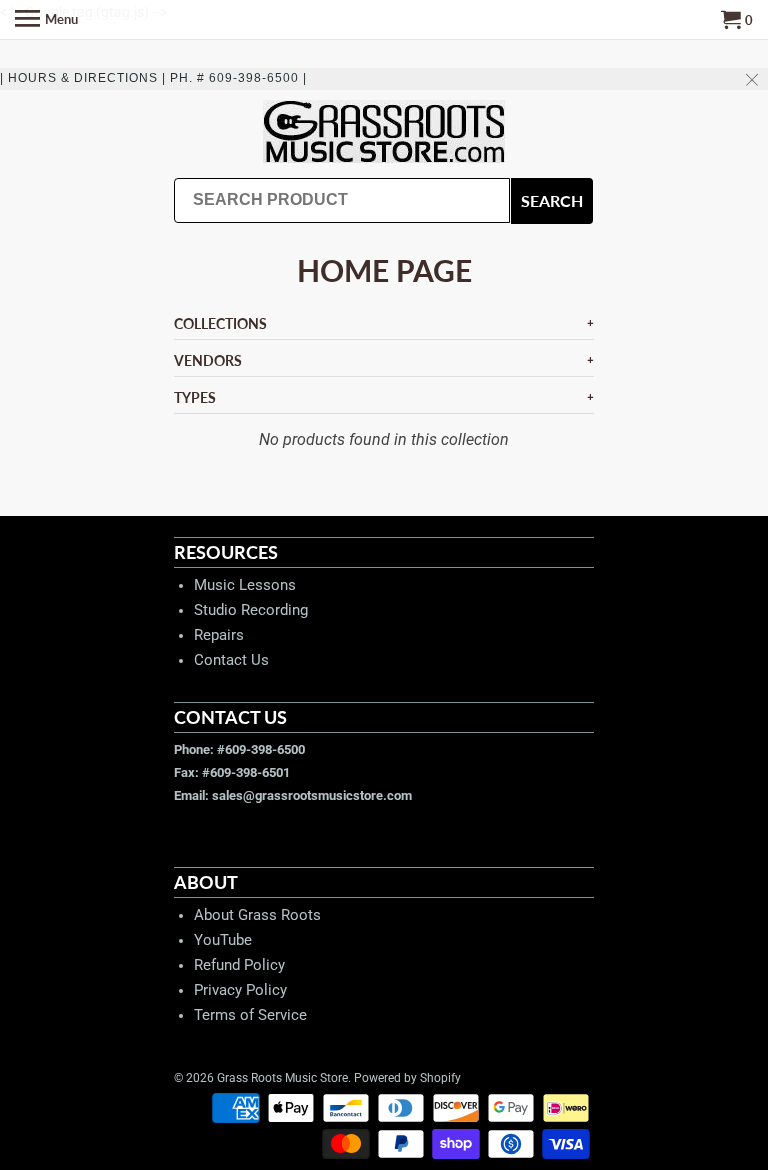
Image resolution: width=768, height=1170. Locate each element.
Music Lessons (245, 585)
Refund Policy (239, 965)
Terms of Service (250, 1015)
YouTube (223, 940)
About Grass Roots (257, 915)
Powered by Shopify (407, 1078)
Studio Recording (251, 610)
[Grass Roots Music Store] (384, 133)
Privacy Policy (240, 990)
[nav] (46, 20)
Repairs (219, 635)
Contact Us (231, 660)
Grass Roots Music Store (282, 1078)
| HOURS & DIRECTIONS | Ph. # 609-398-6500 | (153, 78)
